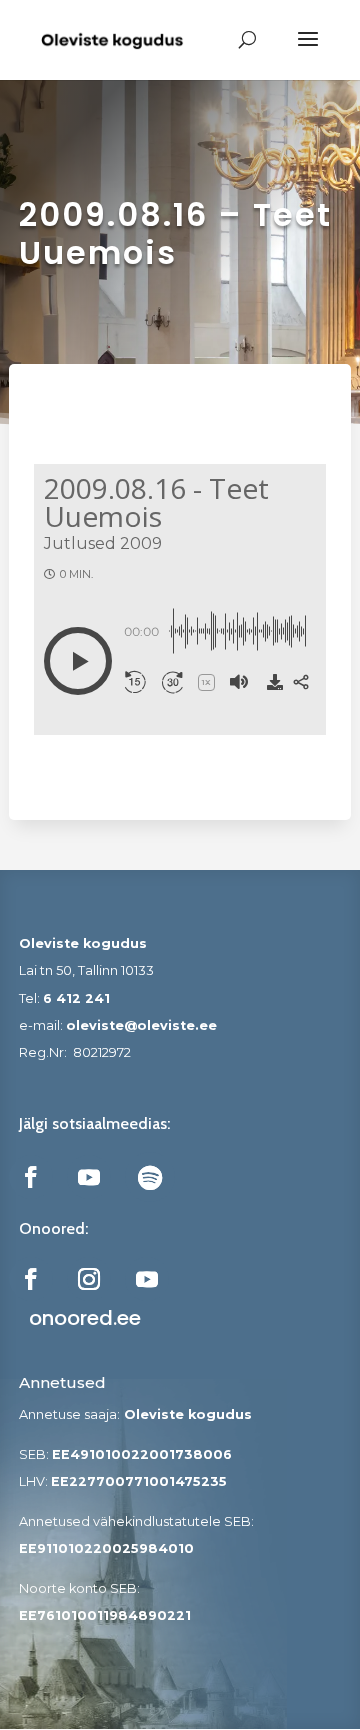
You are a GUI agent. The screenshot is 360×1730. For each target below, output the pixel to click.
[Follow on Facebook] (31, 1177)
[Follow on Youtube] (89, 1177)
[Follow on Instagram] (89, 1279)
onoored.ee (85, 1318)
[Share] (301, 682)
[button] (78, 661)
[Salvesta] (275, 682)
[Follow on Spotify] (150, 1177)
